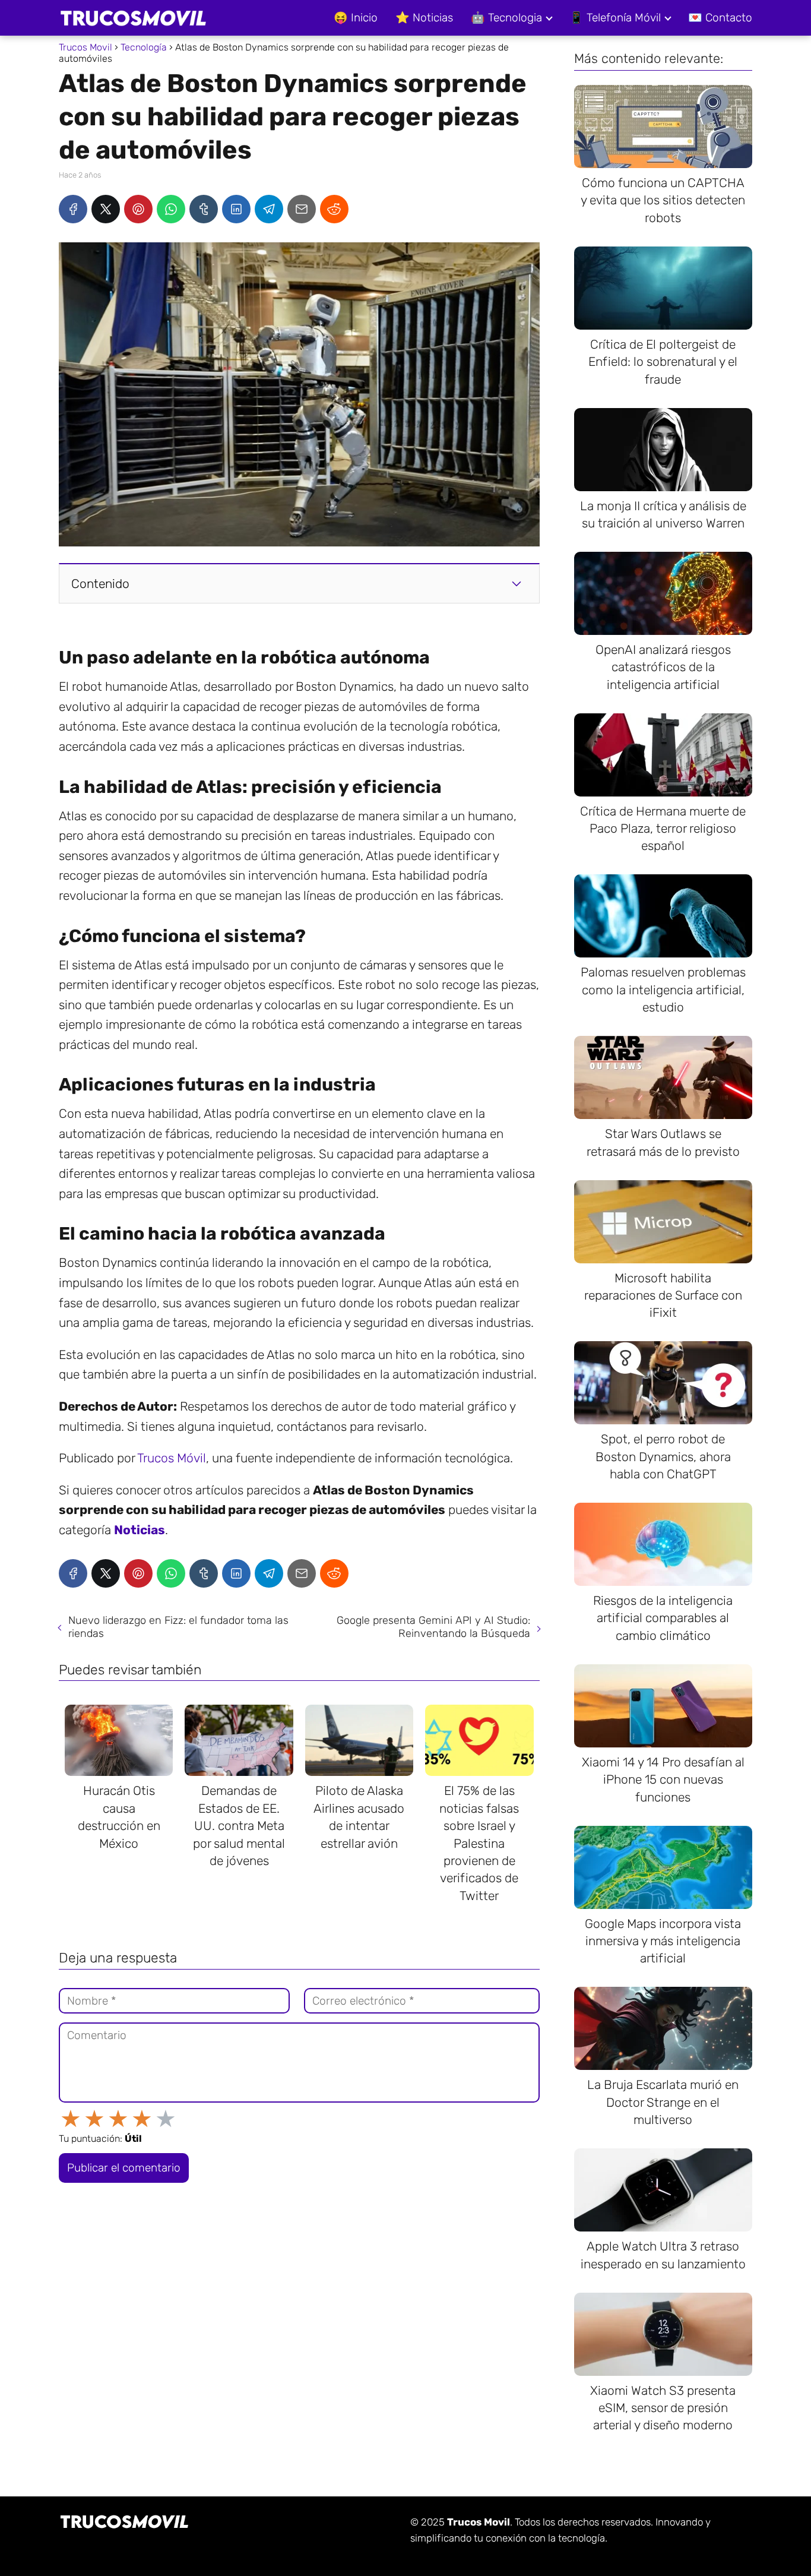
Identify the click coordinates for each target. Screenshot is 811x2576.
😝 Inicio (356, 18)
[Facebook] (73, 209)
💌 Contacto (720, 18)
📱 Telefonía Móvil (615, 18)
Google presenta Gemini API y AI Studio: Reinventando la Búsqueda (433, 1627)
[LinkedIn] (236, 209)
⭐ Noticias (424, 18)
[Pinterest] (138, 209)
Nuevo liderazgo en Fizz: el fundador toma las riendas (178, 1627)
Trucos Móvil (172, 1458)
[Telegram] (269, 209)
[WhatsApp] (171, 209)
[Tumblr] (204, 209)
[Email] (302, 209)
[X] (106, 209)
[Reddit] (334, 209)
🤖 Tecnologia (506, 18)
